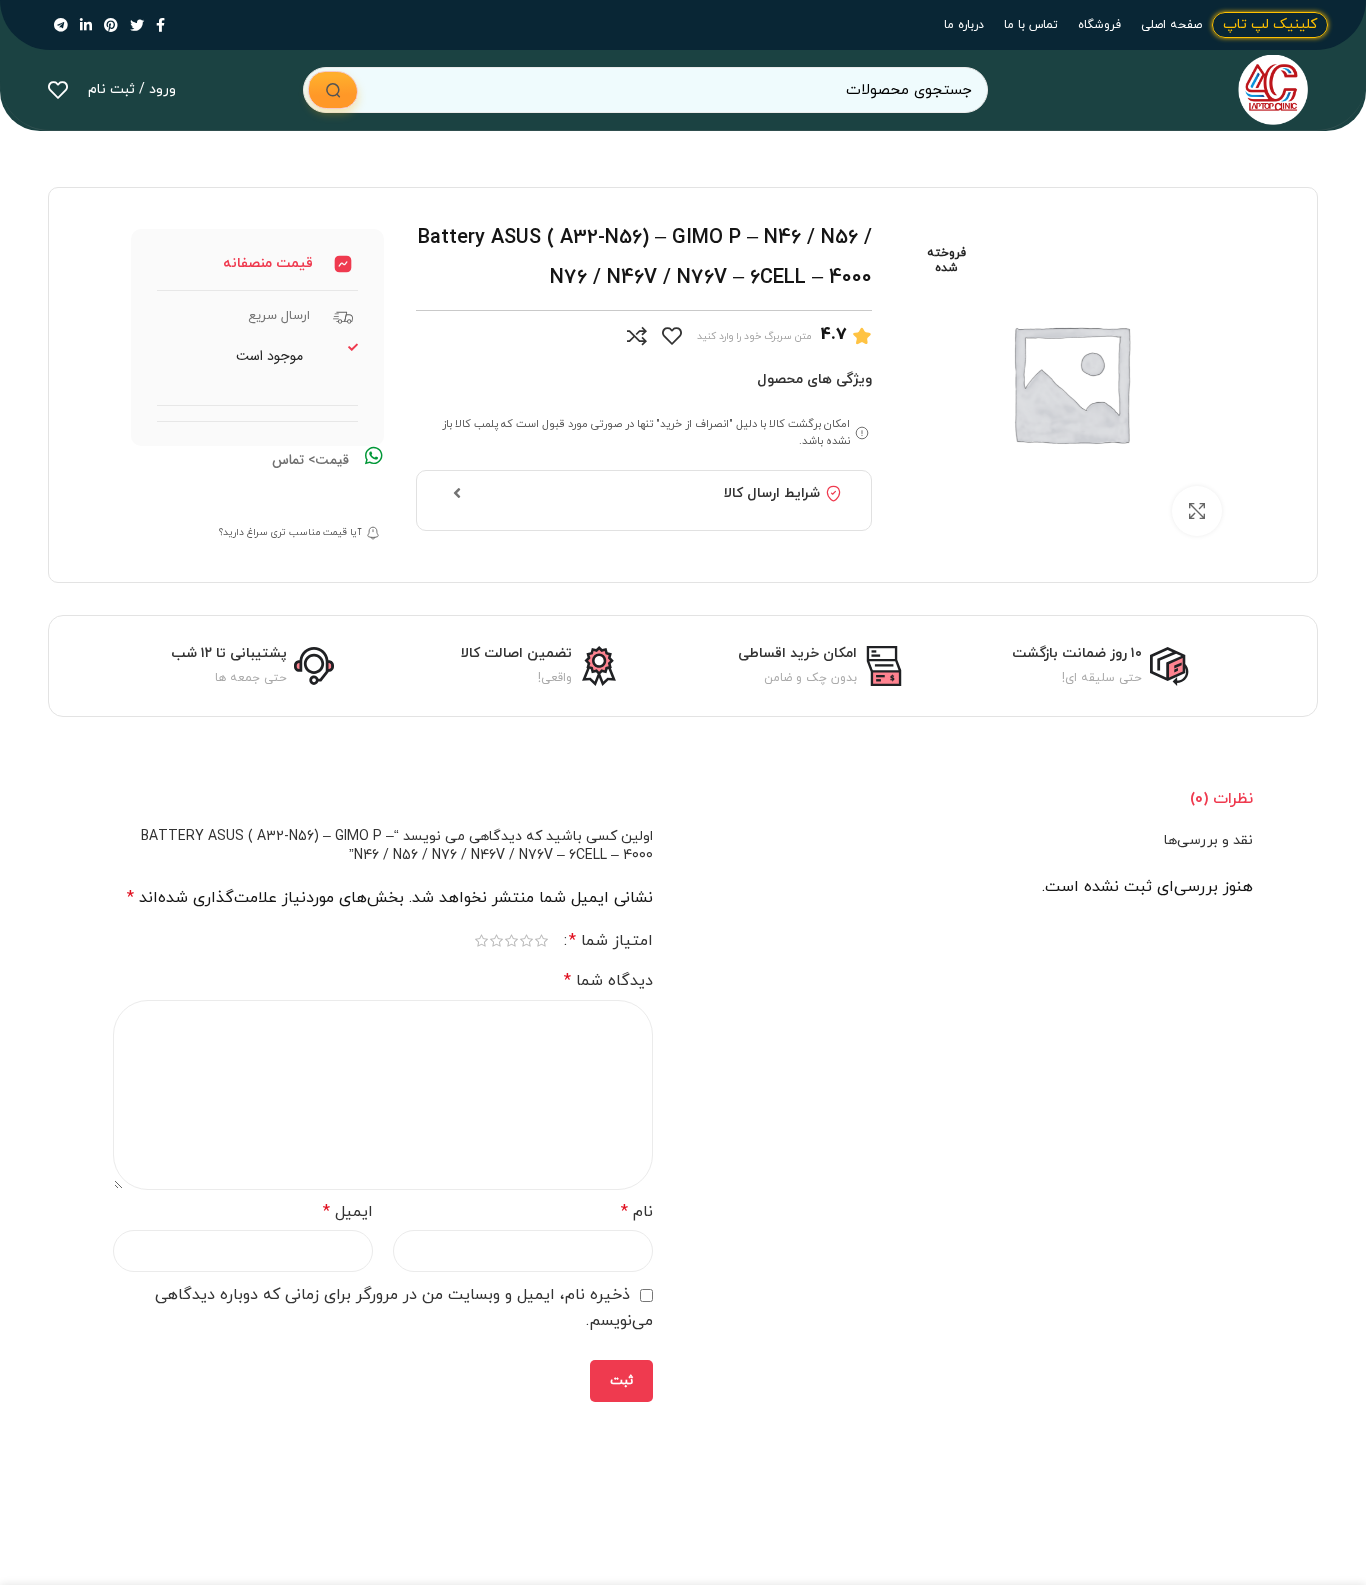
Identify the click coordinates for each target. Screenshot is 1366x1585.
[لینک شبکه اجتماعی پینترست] (111, 25)
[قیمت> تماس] (374, 456)
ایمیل (348, 1212)
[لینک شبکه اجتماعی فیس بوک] (160, 25)
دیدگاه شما (608, 981)
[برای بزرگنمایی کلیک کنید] (1197, 511)
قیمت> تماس (310, 460)
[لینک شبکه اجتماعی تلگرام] (61, 25)
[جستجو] (333, 90)
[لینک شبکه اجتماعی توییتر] (137, 25)
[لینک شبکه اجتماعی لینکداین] (86, 25)
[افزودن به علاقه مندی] (672, 336)
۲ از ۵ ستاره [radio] (526, 941)
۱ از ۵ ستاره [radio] (541, 941)
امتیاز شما (611, 941)
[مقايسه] (637, 336)
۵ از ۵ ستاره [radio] (481, 941)
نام (637, 1212)
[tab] (1221, 799)
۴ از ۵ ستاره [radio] (496, 941)
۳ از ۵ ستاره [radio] (511, 941)
